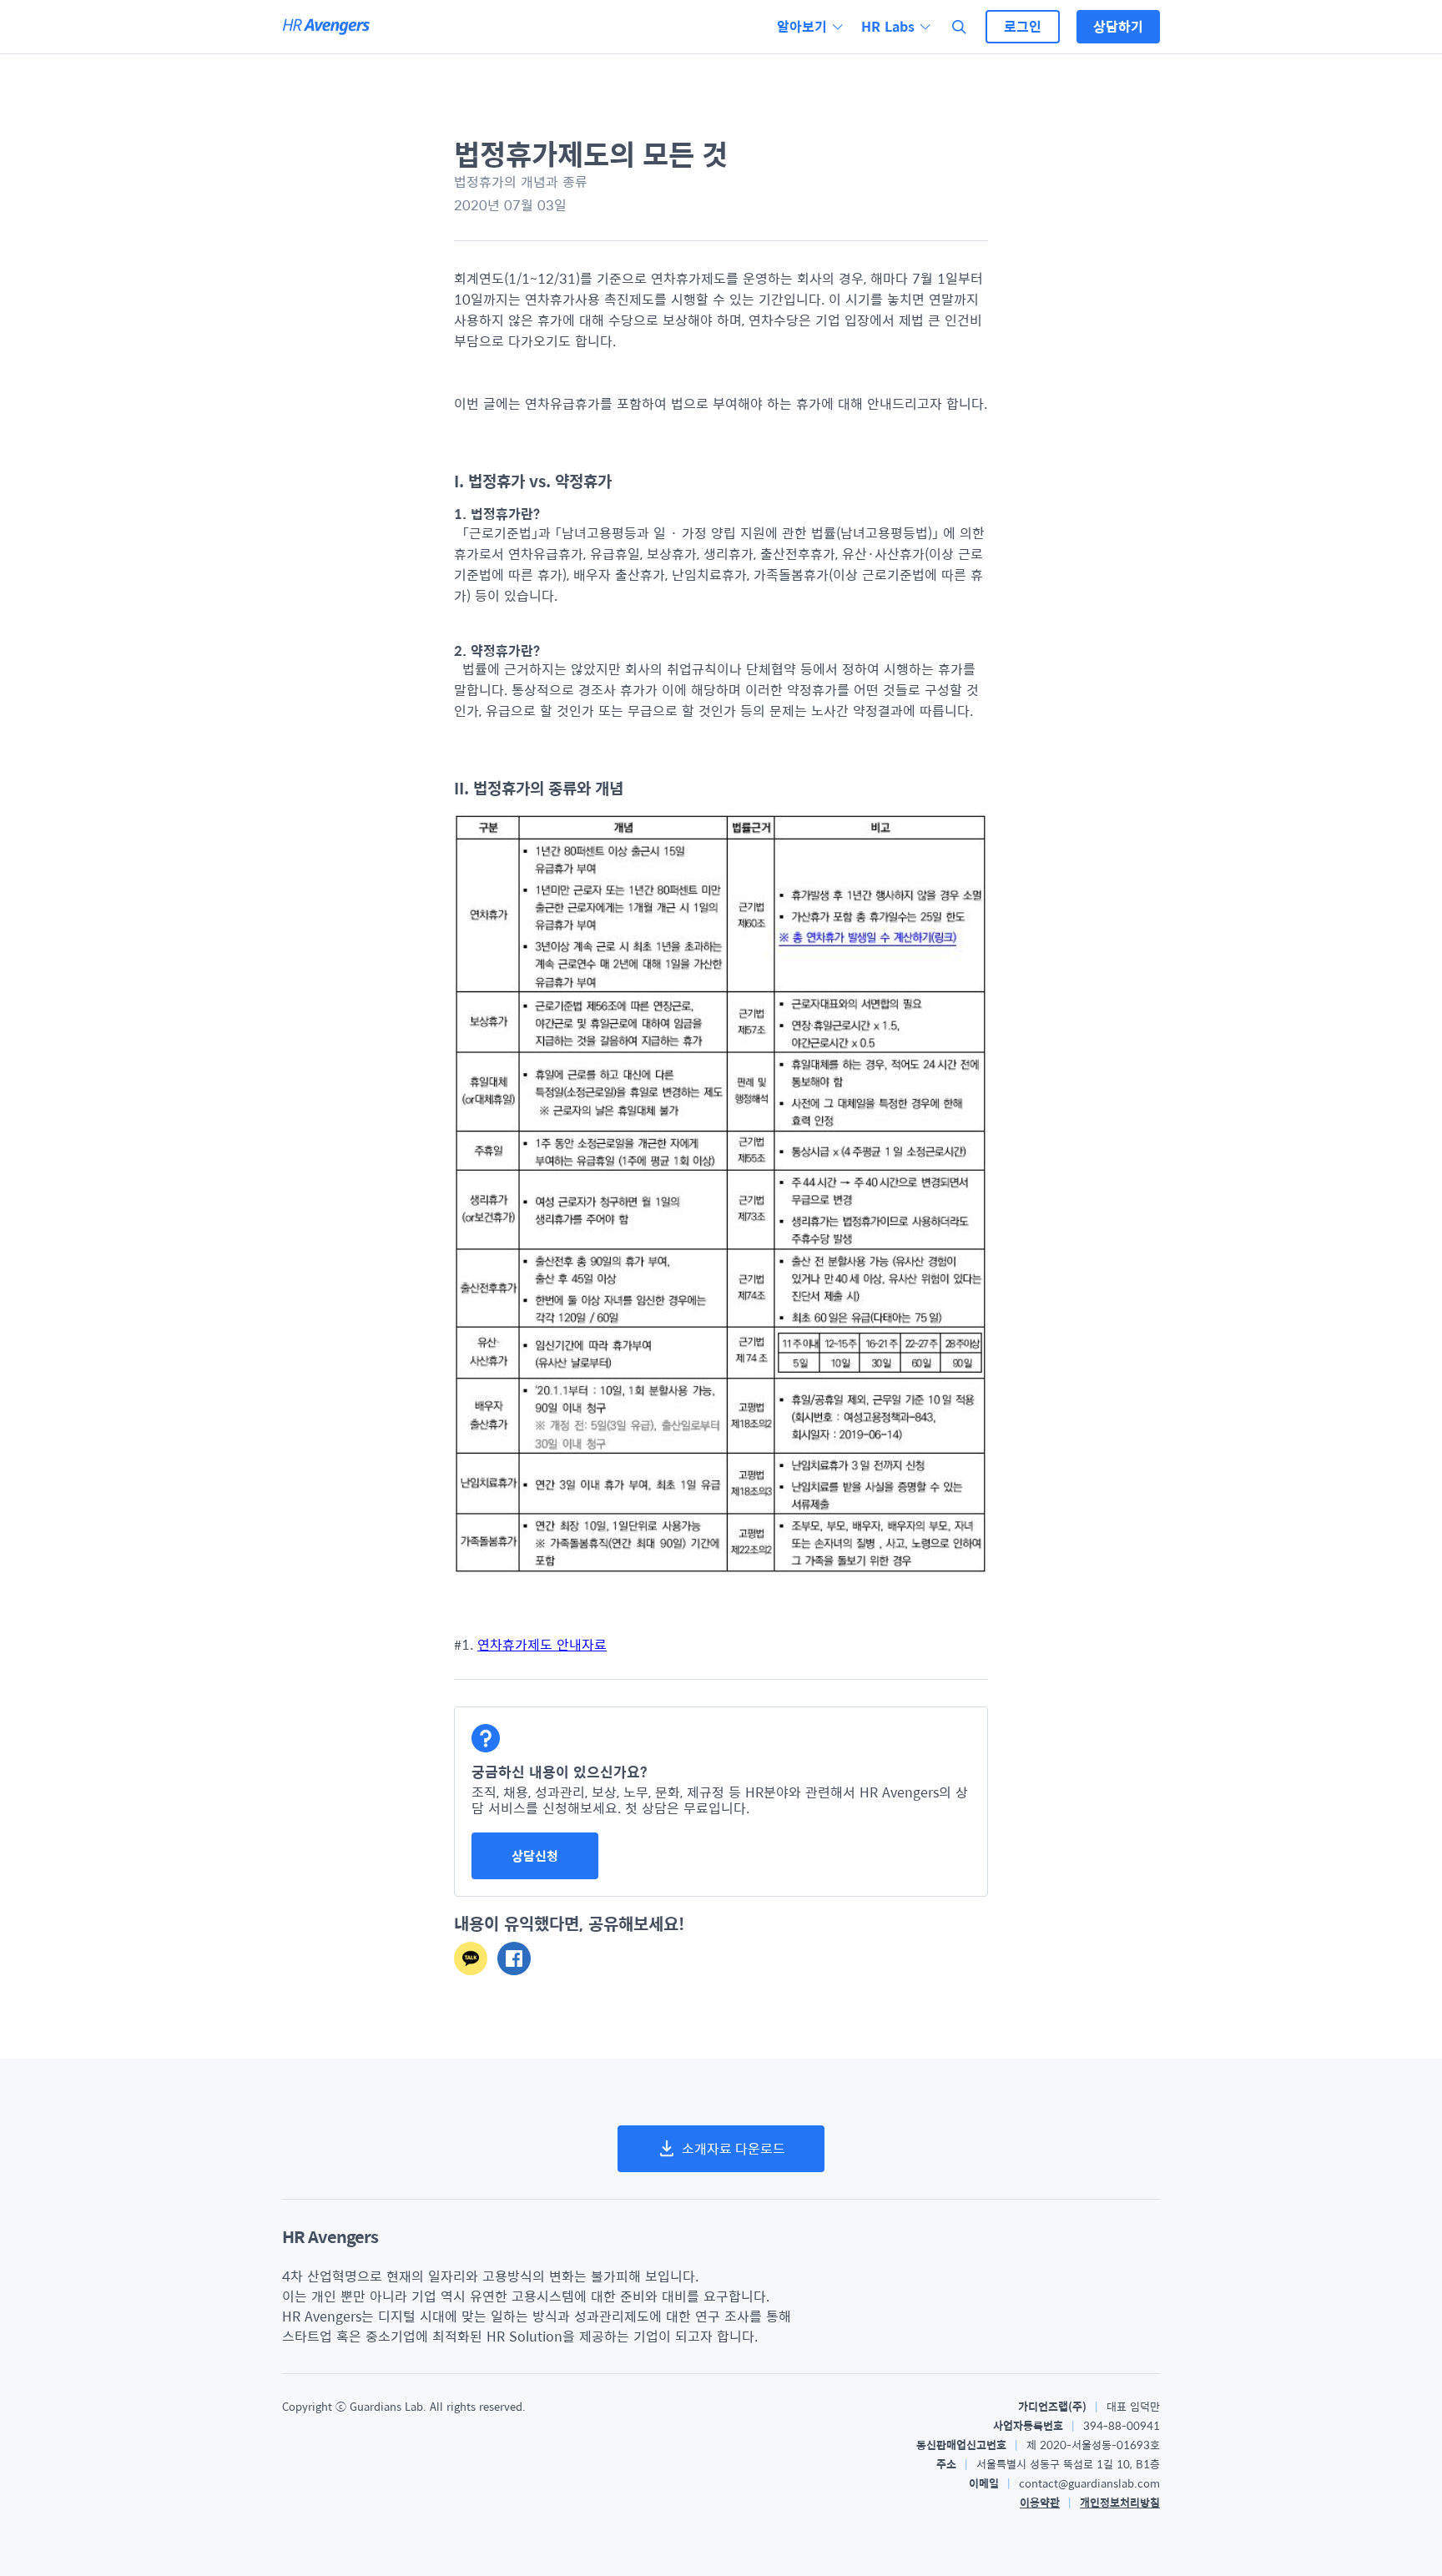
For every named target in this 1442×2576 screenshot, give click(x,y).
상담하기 (1118, 26)
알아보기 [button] (802, 27)
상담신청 (535, 1855)
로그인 (1023, 26)
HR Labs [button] (888, 27)
